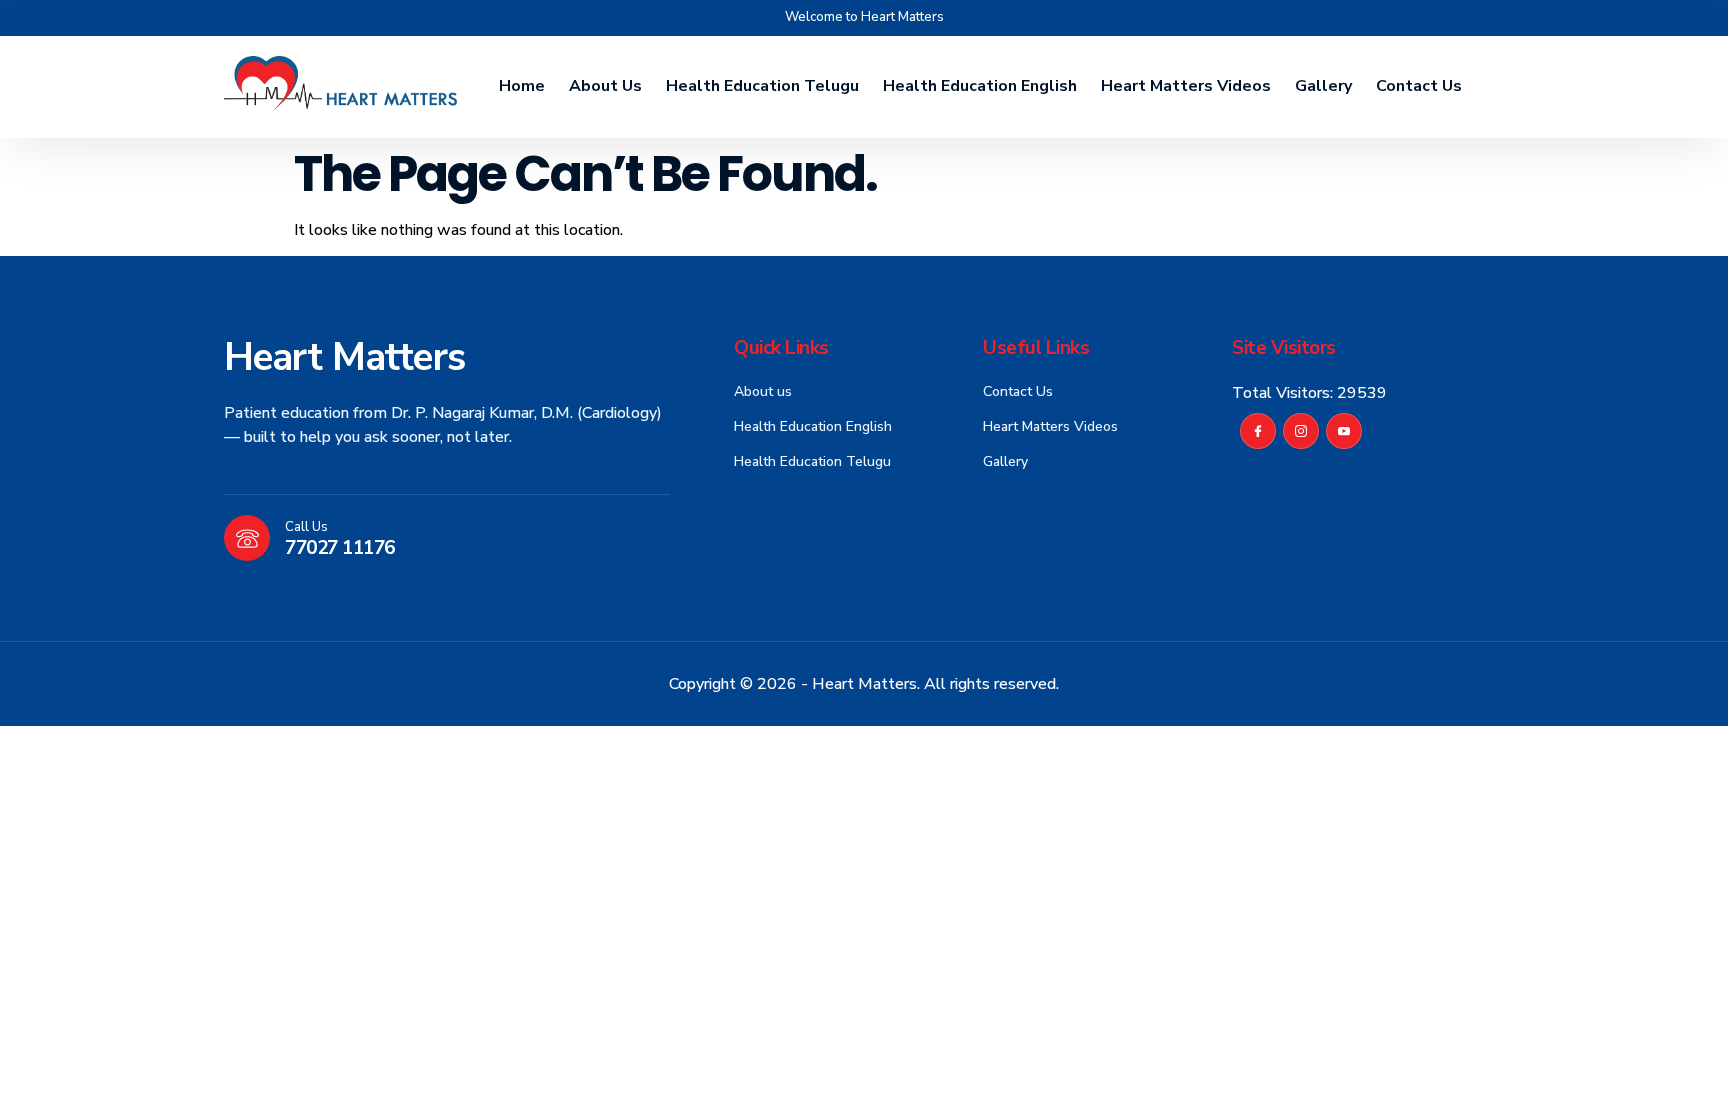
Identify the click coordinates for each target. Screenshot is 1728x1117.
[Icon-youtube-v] (1344, 431)
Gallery (1323, 86)
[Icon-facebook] (1258, 431)
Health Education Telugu (762, 86)
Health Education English (980, 86)
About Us (605, 86)
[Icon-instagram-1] (1301, 431)
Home (522, 86)
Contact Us (1419, 86)
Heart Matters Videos (1186, 86)
